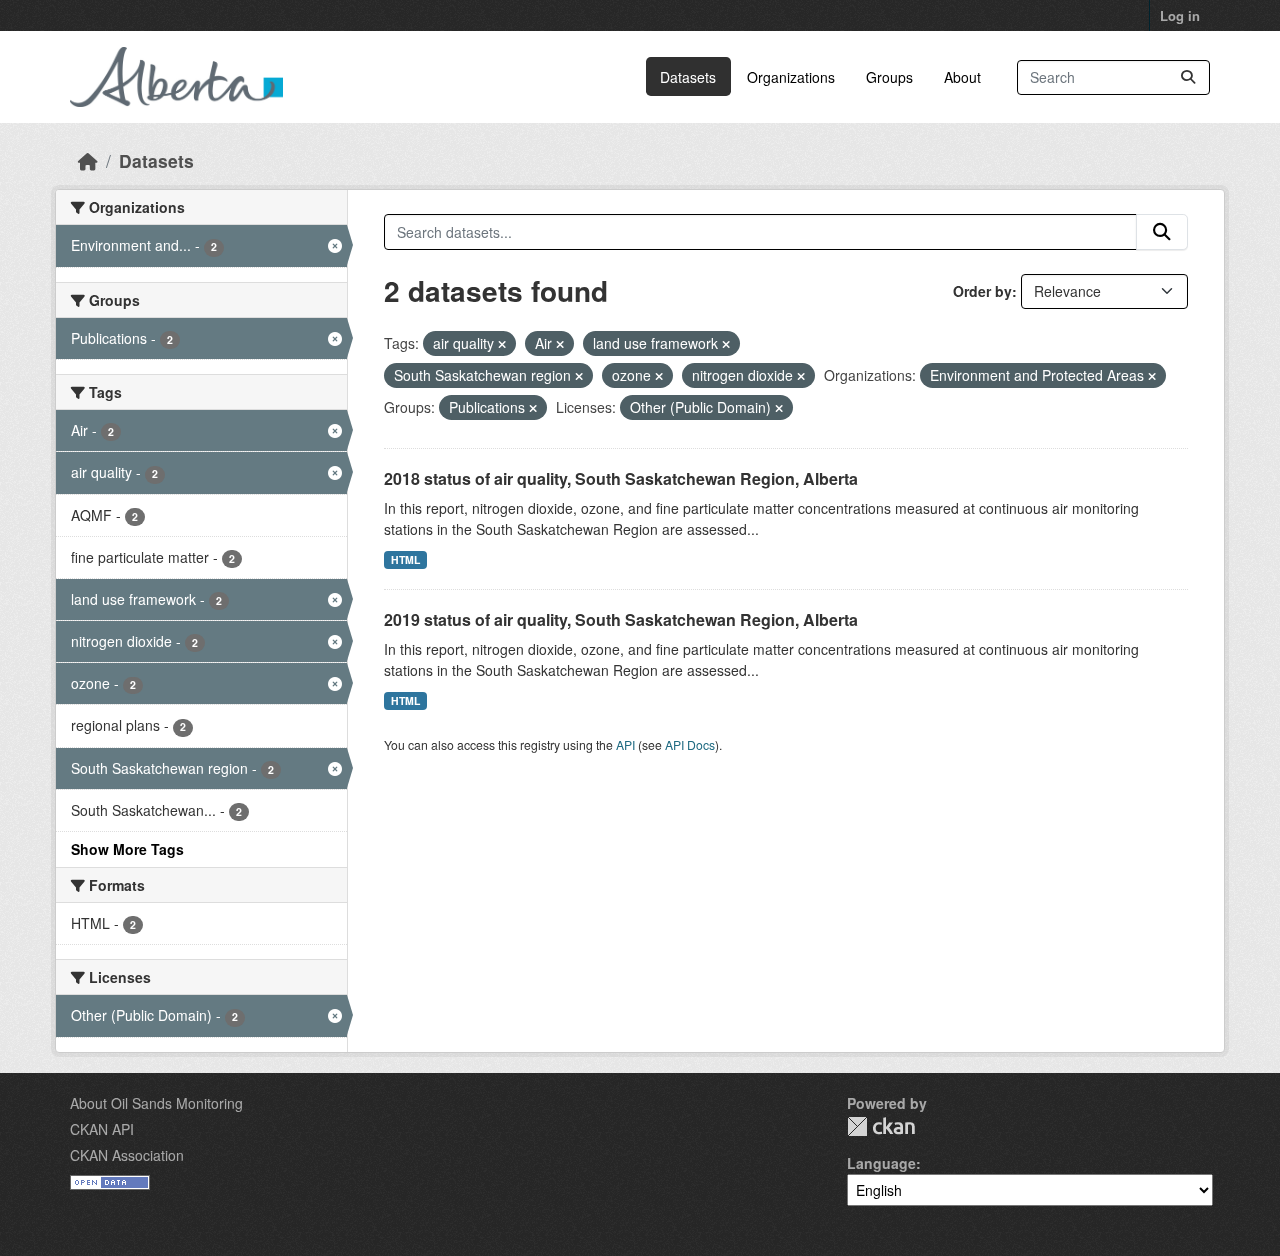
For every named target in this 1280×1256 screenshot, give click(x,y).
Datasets (688, 77)
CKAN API (102, 1129)
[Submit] (1188, 77)
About (962, 77)
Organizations (791, 77)
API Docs (690, 744)
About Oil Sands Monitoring (156, 1103)
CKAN (881, 1126)
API (625, 744)
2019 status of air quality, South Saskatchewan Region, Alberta (621, 619)
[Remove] (502, 344)
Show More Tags (127, 849)
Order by (982, 291)
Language (881, 1163)
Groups (889, 77)
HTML (405, 559)
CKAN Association (127, 1155)
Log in (1180, 15)
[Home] (88, 160)
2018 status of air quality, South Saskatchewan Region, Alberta (621, 478)
